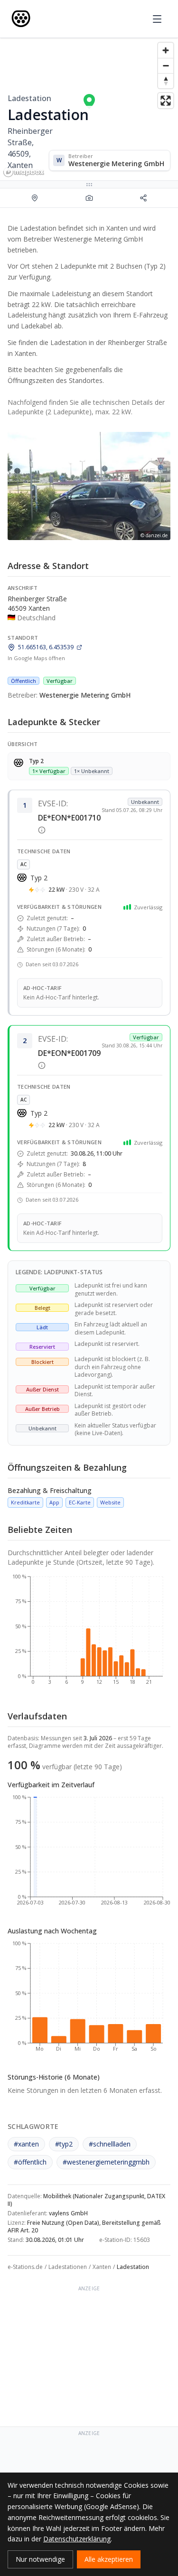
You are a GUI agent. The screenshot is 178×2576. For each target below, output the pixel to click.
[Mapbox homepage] (24, 172)
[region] (89, 109)
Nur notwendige (40, 2559)
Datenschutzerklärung (77, 2539)
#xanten (26, 2144)
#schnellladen (110, 2144)
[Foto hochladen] (89, 198)
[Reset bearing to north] (166, 81)
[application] (89, 1633)
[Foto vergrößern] (89, 486)
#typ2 (64, 2144)
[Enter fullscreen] (166, 101)
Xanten (102, 2267)
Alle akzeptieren (109, 2559)
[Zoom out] (166, 65)
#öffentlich (30, 2162)
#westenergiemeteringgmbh (106, 2162)
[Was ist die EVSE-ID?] (42, 830)
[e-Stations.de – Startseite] (21, 19)
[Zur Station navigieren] (35, 198)
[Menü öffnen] (157, 19)
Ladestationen (68, 2267)
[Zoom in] (166, 50)
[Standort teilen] (143, 198)
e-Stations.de (25, 2267)
